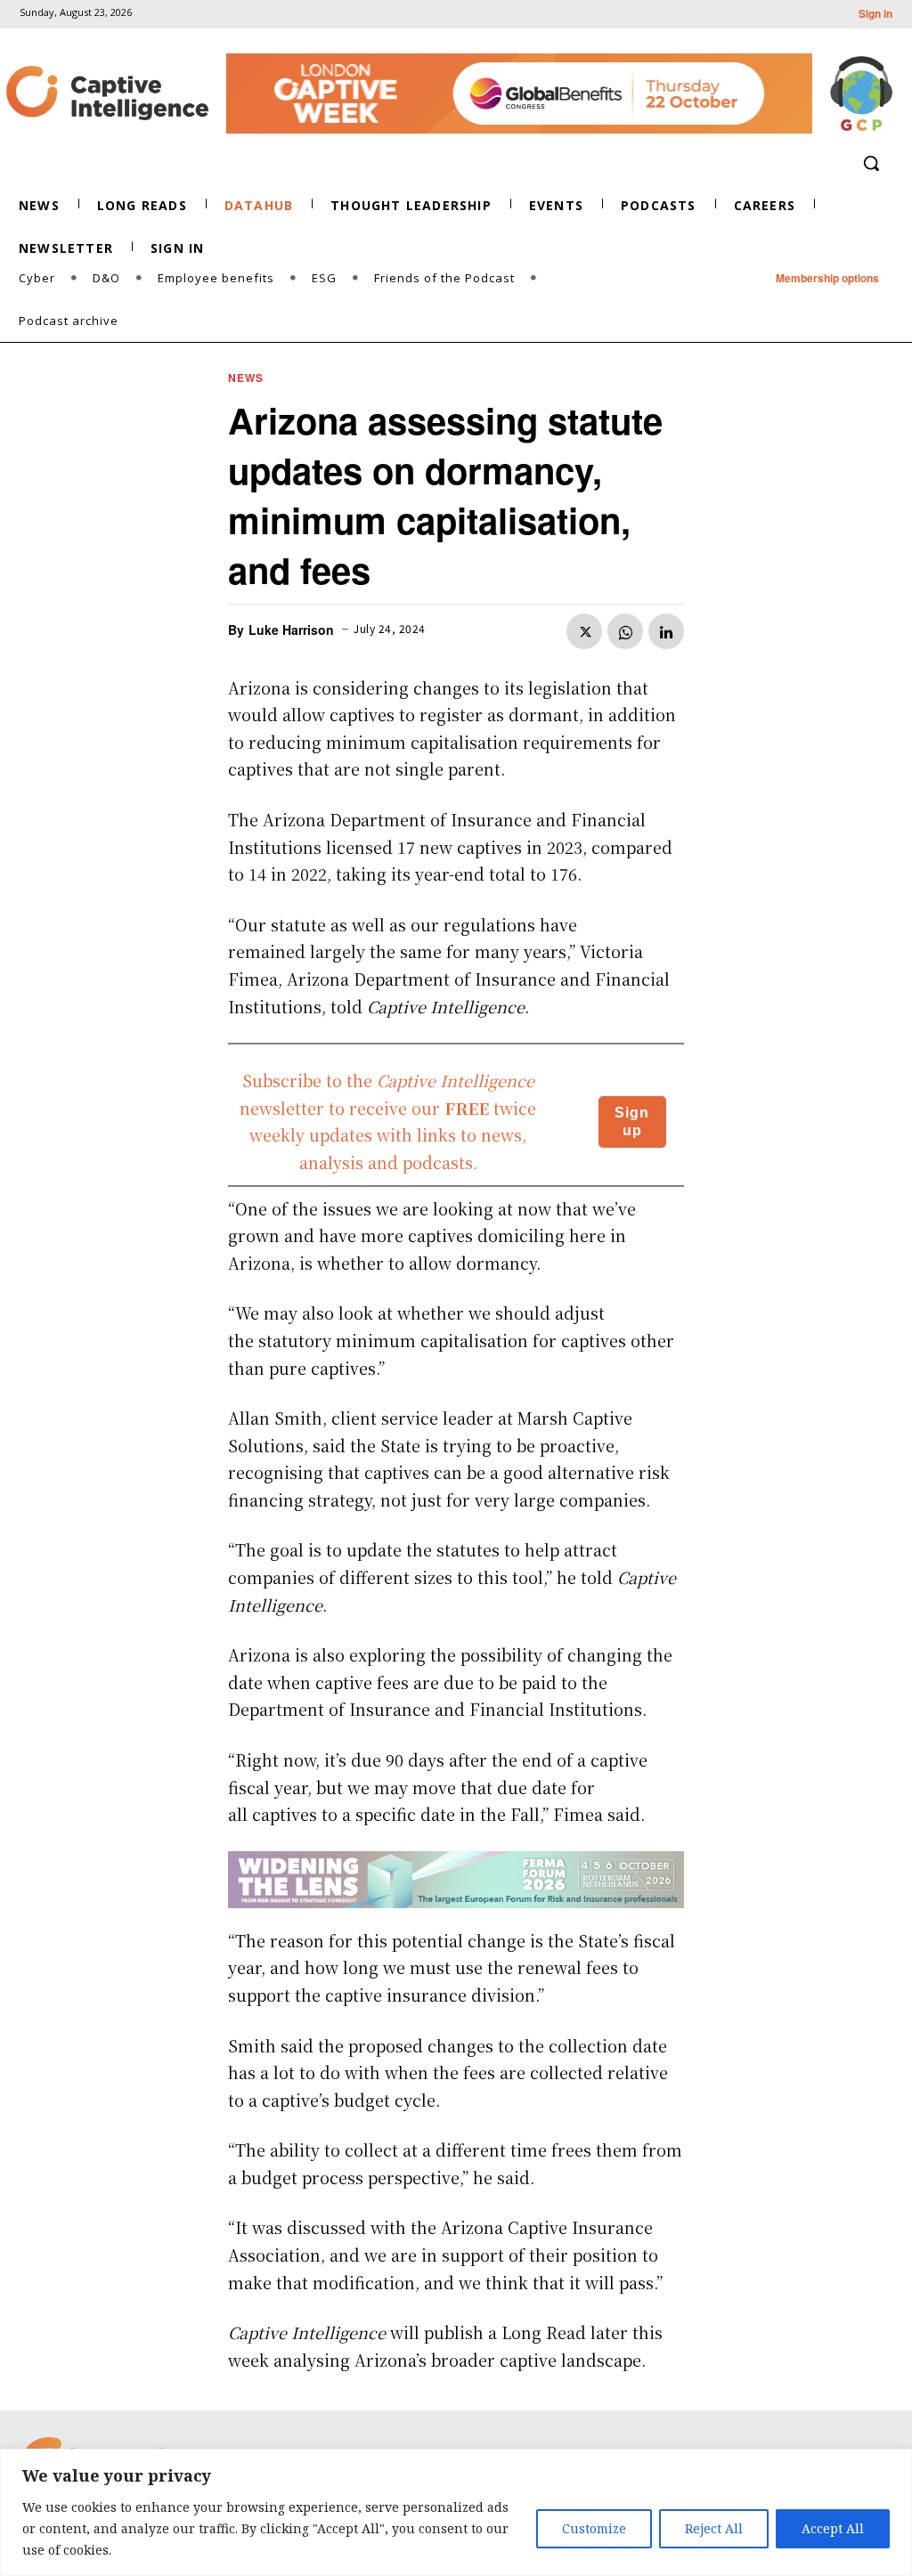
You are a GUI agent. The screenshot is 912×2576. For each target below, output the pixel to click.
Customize (594, 2528)
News (246, 378)
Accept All (833, 2528)
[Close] (893, 2464)
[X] (584, 631)
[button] (871, 163)
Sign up (632, 1121)
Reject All (714, 2528)
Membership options (827, 278)
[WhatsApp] (625, 631)
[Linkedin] (666, 631)
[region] (456, 2512)
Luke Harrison (291, 630)
